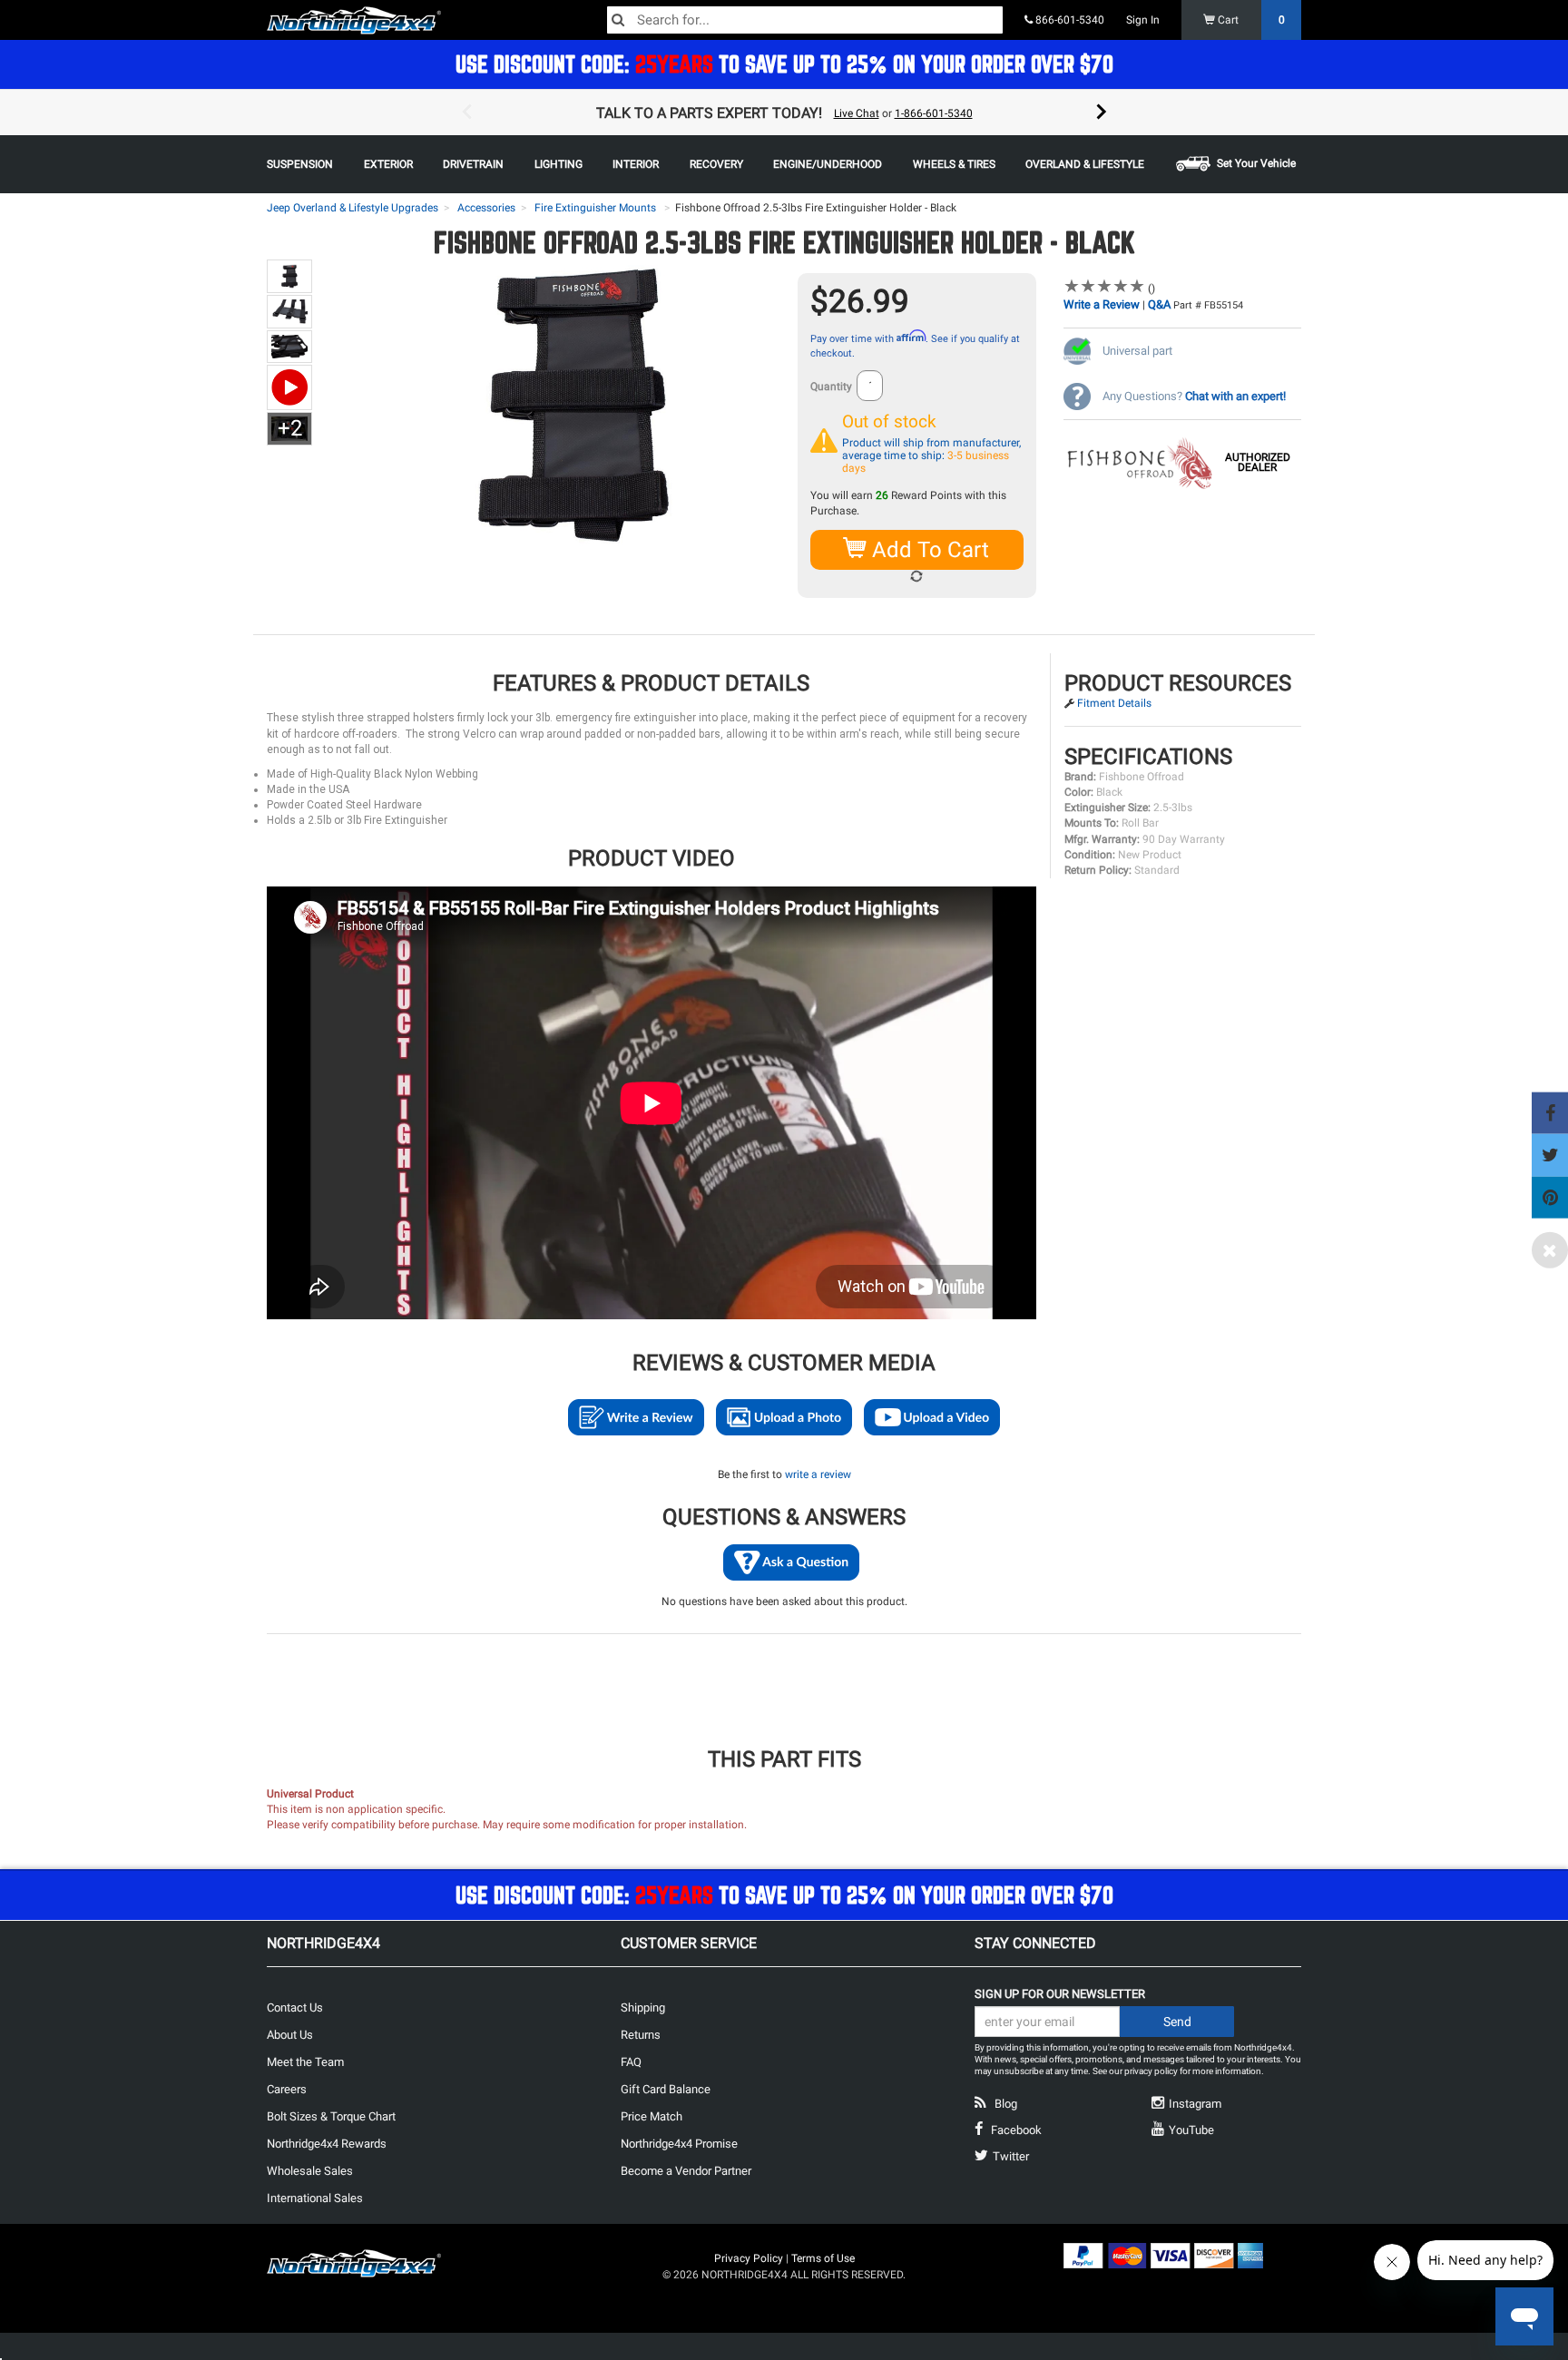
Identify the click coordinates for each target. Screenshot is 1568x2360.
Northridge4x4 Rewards (327, 2144)
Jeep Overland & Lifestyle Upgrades (353, 208)
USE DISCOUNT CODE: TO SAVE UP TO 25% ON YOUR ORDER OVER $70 (784, 64)
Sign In (1143, 20)
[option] (784, 113)
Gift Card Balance (666, 2089)
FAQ (631, 2062)
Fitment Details (1114, 703)
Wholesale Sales (310, 2171)
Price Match (652, 2116)
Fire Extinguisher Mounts (595, 208)
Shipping (643, 2007)
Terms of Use (823, 2258)
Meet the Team (305, 2062)
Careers (287, 2089)
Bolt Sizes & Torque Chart (331, 2116)
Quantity (831, 387)
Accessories (486, 208)
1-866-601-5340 (934, 113)
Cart (1250, 20)
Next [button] (1102, 113)
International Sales (315, 2198)
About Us (290, 2035)
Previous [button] (466, 113)
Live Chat (857, 113)
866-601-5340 (1068, 20)
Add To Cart (928, 550)
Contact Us (295, 2007)
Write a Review (1102, 304)
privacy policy (1151, 2071)
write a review (818, 1474)
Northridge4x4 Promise (679, 2144)
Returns (641, 2035)
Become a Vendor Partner (686, 2171)
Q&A (1159, 304)
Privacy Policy (749, 2258)
